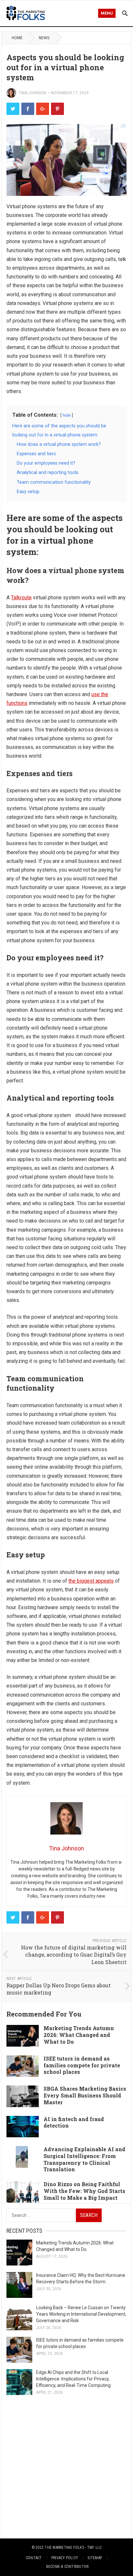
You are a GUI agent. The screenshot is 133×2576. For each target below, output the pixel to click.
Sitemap (95, 2558)
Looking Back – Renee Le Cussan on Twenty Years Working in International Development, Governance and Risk (81, 2314)
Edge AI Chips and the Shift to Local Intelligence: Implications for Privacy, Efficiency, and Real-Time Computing (73, 2379)
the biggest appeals (91, 1581)
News (44, 38)
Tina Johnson (32, 93)
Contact (34, 2558)
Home (17, 38)
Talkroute (21, 598)
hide (67, 415)
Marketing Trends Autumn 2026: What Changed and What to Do (79, 2035)
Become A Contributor (67, 2567)
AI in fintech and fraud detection (74, 2122)
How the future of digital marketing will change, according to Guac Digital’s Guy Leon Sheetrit (74, 1955)
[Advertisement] (66, 2467)
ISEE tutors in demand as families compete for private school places (82, 2065)
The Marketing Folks (64, 2548)
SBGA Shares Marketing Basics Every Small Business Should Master (85, 2095)
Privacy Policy (65, 2558)
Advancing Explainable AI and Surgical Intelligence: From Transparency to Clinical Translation (84, 2159)
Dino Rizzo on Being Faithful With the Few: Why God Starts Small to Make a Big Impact (84, 2191)
